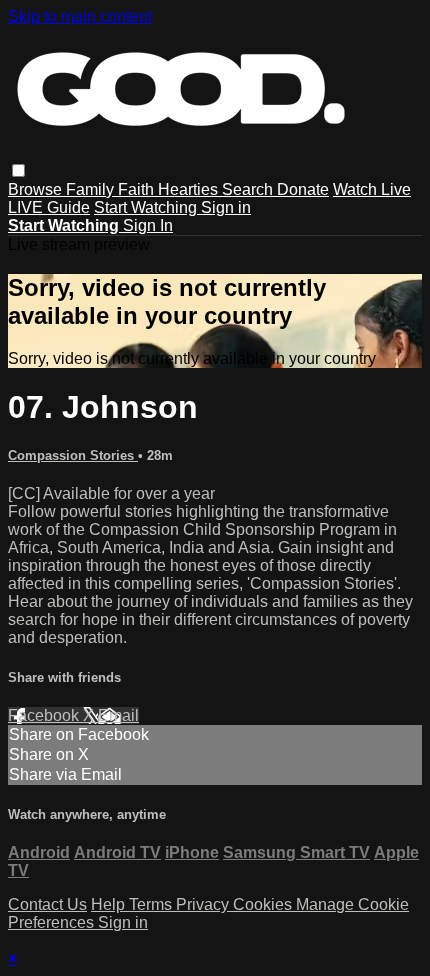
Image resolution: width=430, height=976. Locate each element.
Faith (138, 189)
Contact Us (47, 904)
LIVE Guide (49, 207)
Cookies (264, 904)
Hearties (190, 189)
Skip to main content (80, 16)
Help (110, 904)
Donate (303, 189)
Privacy (204, 904)
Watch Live (372, 189)
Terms (152, 904)
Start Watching (147, 207)
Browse (37, 189)
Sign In (148, 225)
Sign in (226, 207)
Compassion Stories (73, 455)
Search (249, 189)
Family (92, 189)
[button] (18, 170)
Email (118, 715)
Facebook (45, 715)
